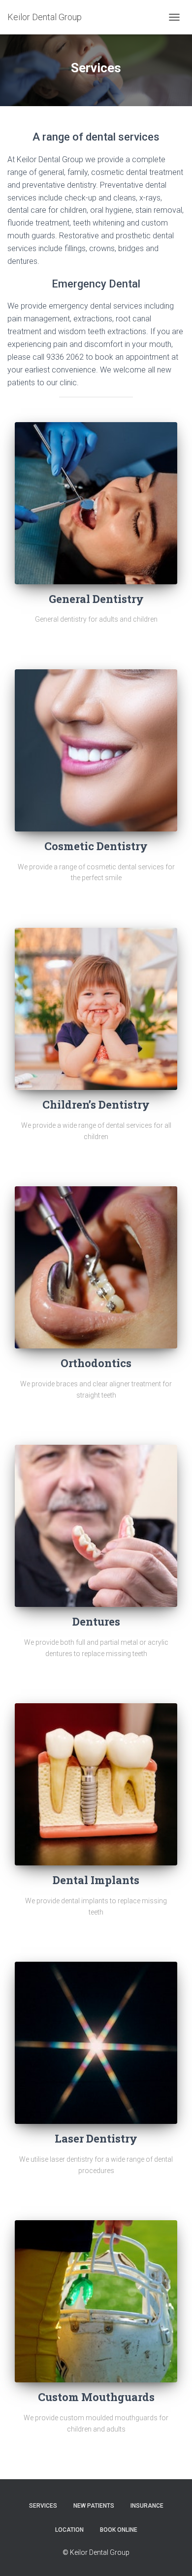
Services (43, 2506)
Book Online (119, 2530)
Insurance (147, 2506)
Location (69, 2530)
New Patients (94, 2506)
